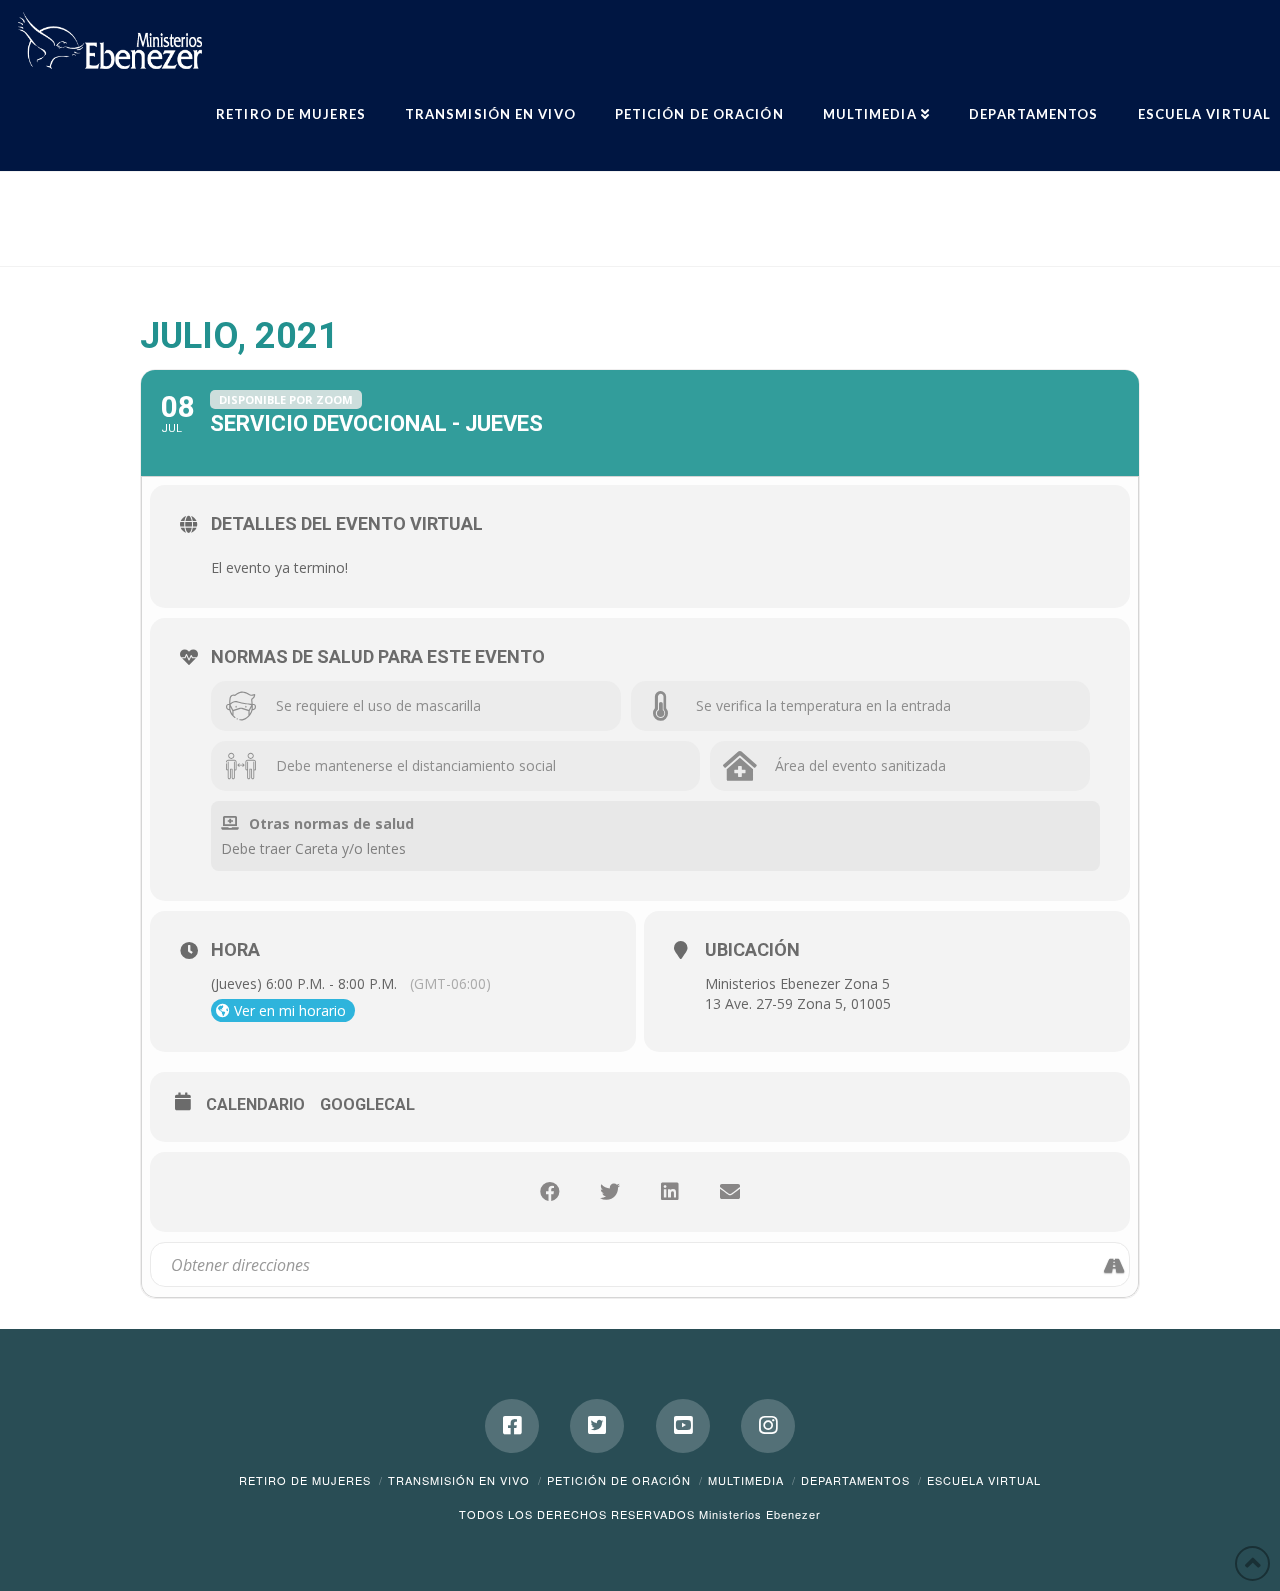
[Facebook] (512, 1426)
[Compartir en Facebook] (550, 1192)
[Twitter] (597, 1426)
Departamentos (855, 1480)
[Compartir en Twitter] (610, 1192)
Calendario (255, 1104)
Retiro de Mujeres (305, 1480)
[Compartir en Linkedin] (670, 1192)
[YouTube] (683, 1426)
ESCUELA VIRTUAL (984, 1480)
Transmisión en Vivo (459, 1480)
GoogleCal (367, 1104)
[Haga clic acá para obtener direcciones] (1113, 1264)
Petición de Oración (619, 1480)
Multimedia (746, 1480)
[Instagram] (768, 1426)
